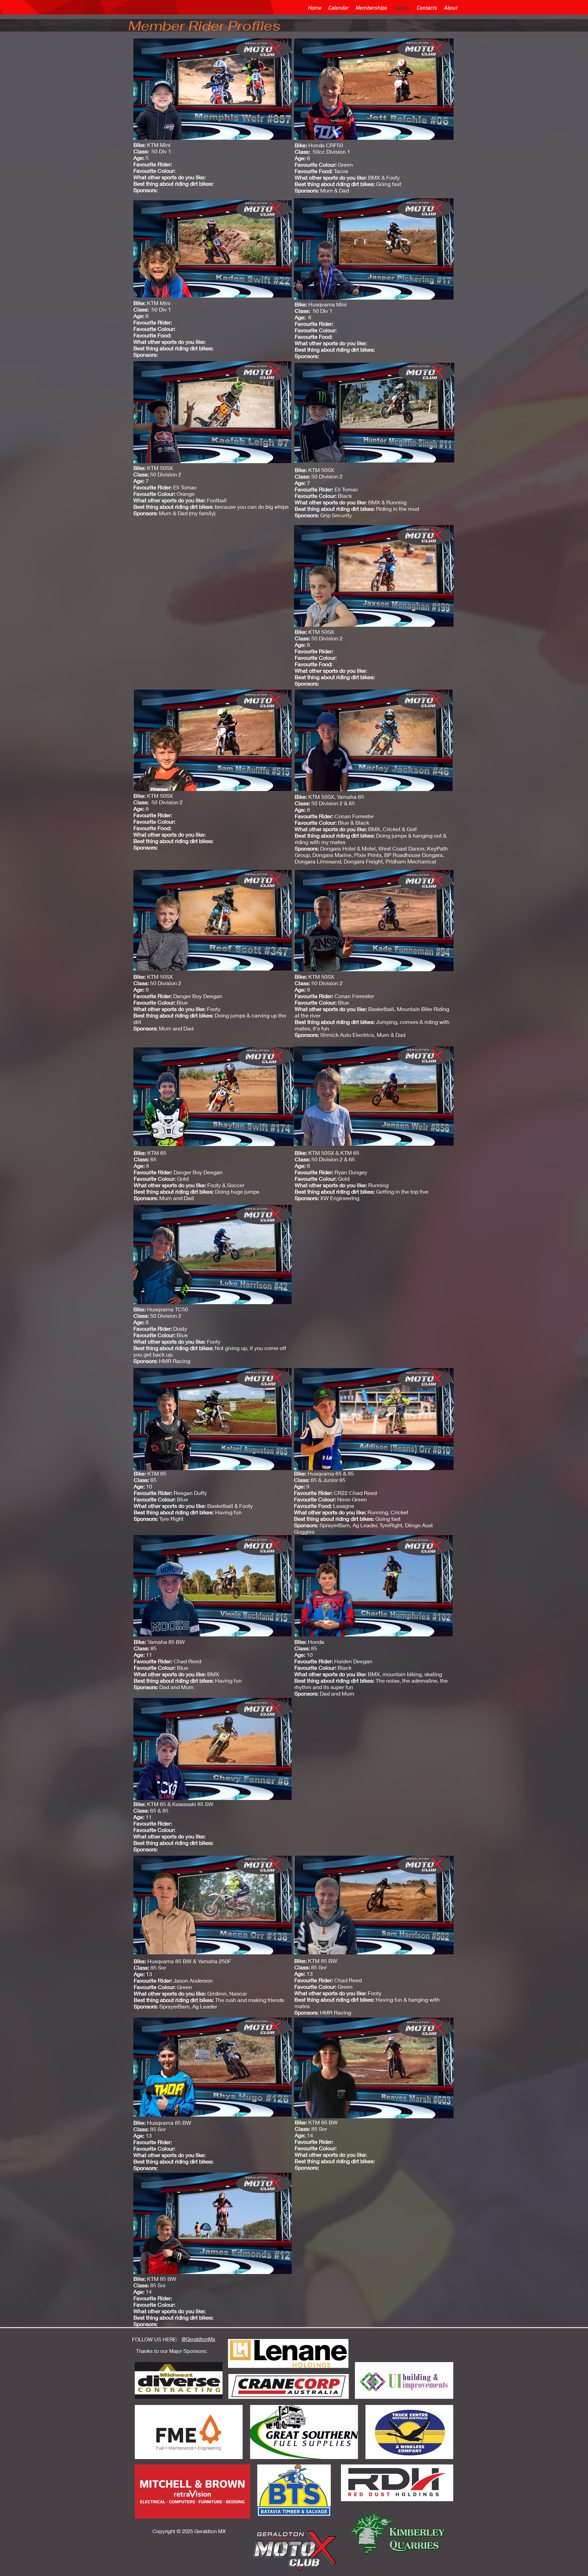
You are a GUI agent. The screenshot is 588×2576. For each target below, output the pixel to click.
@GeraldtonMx (199, 2339)
